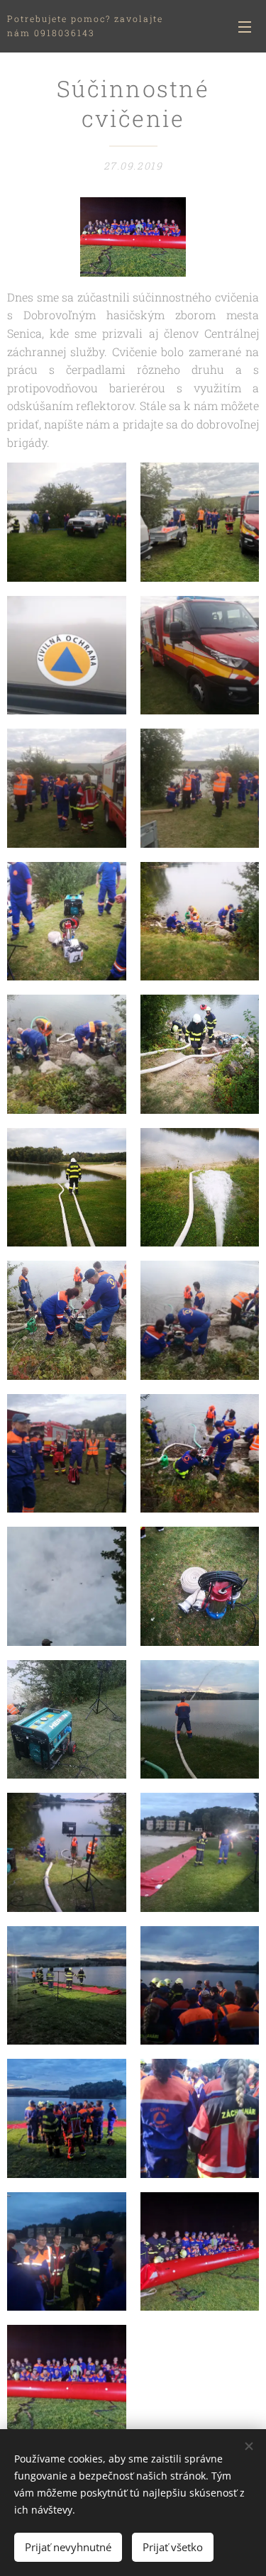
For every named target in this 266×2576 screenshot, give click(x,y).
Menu (245, 26)
